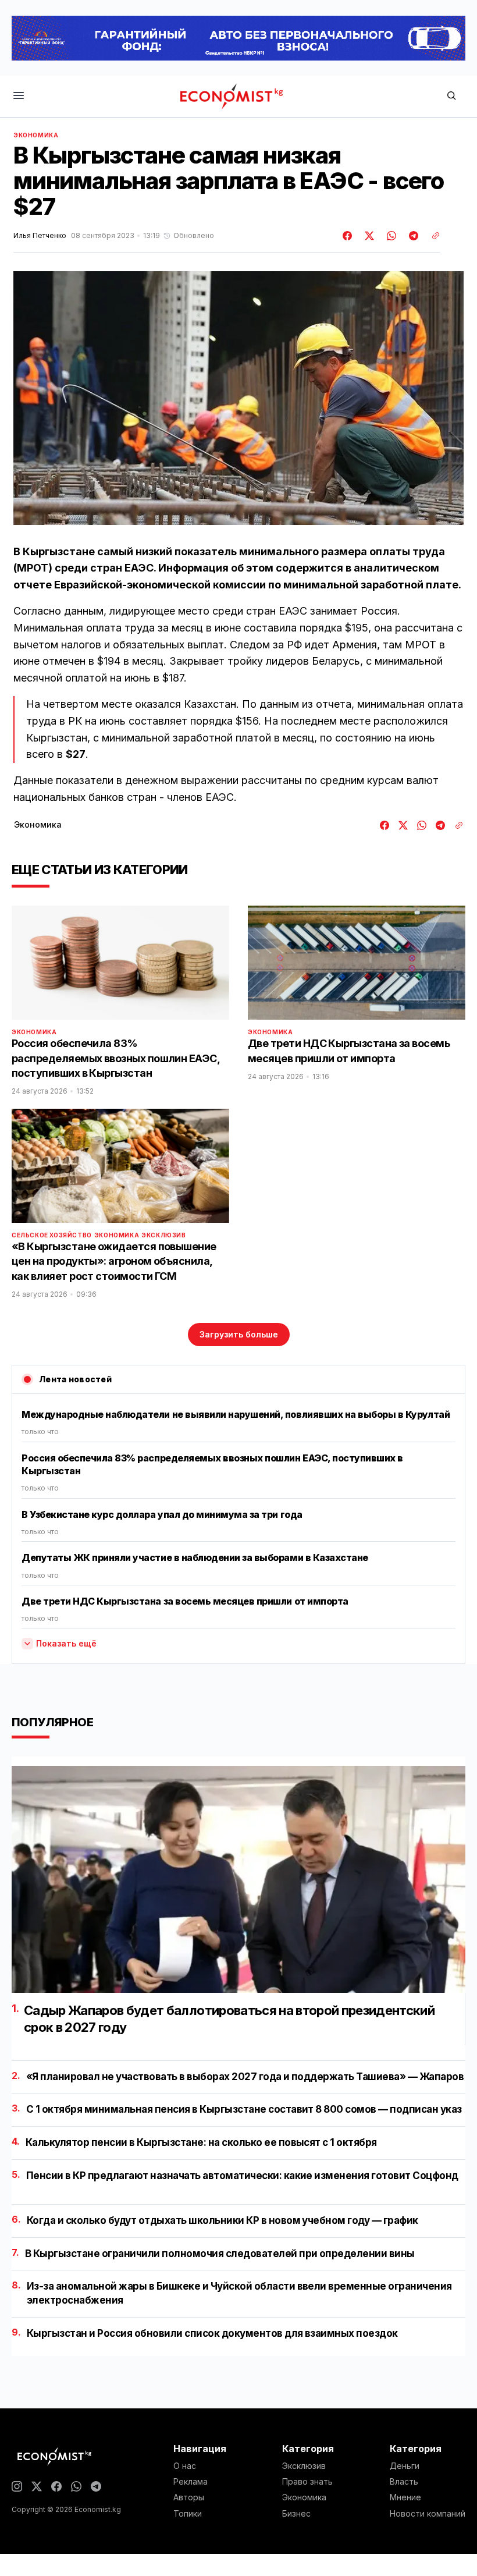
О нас (185, 2466)
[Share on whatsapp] (390, 236)
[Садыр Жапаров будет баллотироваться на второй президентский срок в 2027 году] (238, 1879)
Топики (188, 2514)
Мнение (405, 2497)
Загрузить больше (239, 1334)
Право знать (307, 2482)
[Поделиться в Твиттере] (368, 236)
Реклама (191, 2482)
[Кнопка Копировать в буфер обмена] (432, 236)
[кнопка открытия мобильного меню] (19, 96)
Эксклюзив (163, 1235)
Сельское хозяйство (52, 1235)
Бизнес (296, 2514)
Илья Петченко (40, 236)
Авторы (189, 2497)
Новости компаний (428, 2514)
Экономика (36, 135)
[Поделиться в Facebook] (348, 236)
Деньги (405, 2466)
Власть (404, 2482)
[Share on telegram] (412, 236)
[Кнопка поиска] (451, 96)
